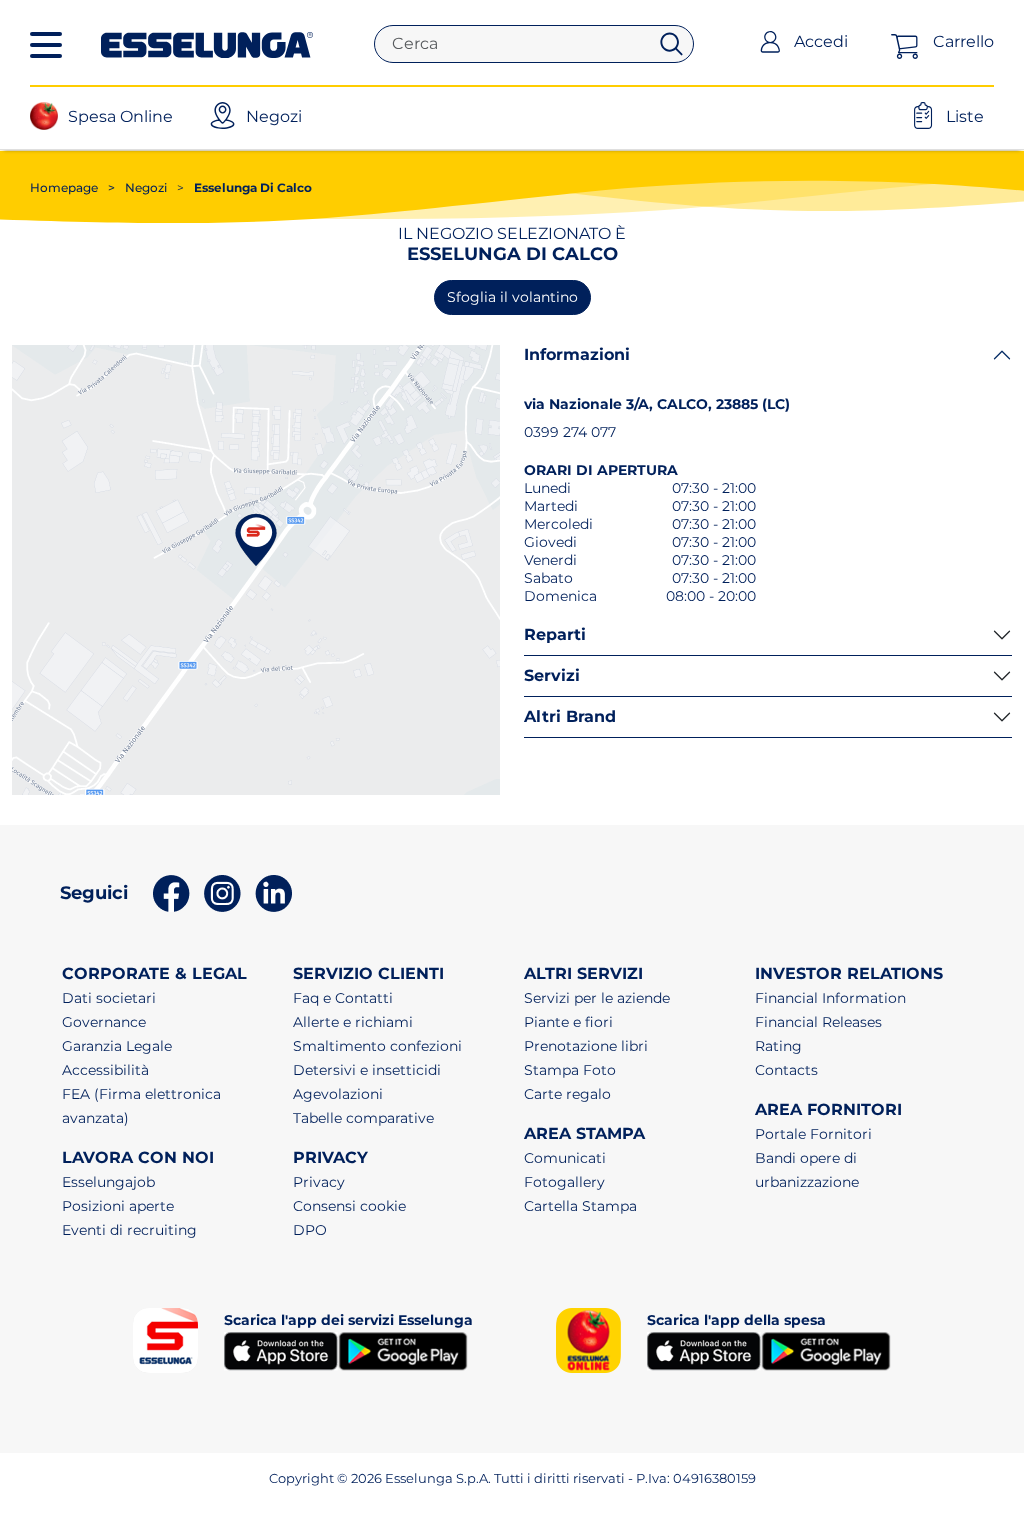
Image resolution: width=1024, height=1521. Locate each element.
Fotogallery (564, 1182)
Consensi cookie (349, 1206)
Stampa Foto (570, 1070)
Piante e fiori (568, 1022)
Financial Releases (818, 1022)
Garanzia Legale (117, 1046)
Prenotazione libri (586, 1046)
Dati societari (109, 998)
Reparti (555, 634)
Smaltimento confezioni (377, 1046)
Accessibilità (105, 1070)
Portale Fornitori (813, 1134)
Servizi (552, 675)
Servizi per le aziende (597, 998)
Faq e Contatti (343, 998)
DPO (310, 1230)
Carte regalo (567, 1094)
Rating (778, 1046)
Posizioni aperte (118, 1206)
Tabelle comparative (363, 1118)
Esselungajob (108, 1182)
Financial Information (830, 998)
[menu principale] (46, 45)
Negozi (137, 187)
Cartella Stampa (580, 1206)
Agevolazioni (338, 1094)
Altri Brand (570, 716)
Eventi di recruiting (129, 1230)
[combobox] (519, 44)
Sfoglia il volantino (512, 297)
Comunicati (565, 1158)
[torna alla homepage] (207, 43)
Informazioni (577, 354)
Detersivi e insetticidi (367, 1070)
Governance (104, 1022)
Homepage (64, 187)
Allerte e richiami (353, 1022)
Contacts (786, 1070)
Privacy (319, 1182)
